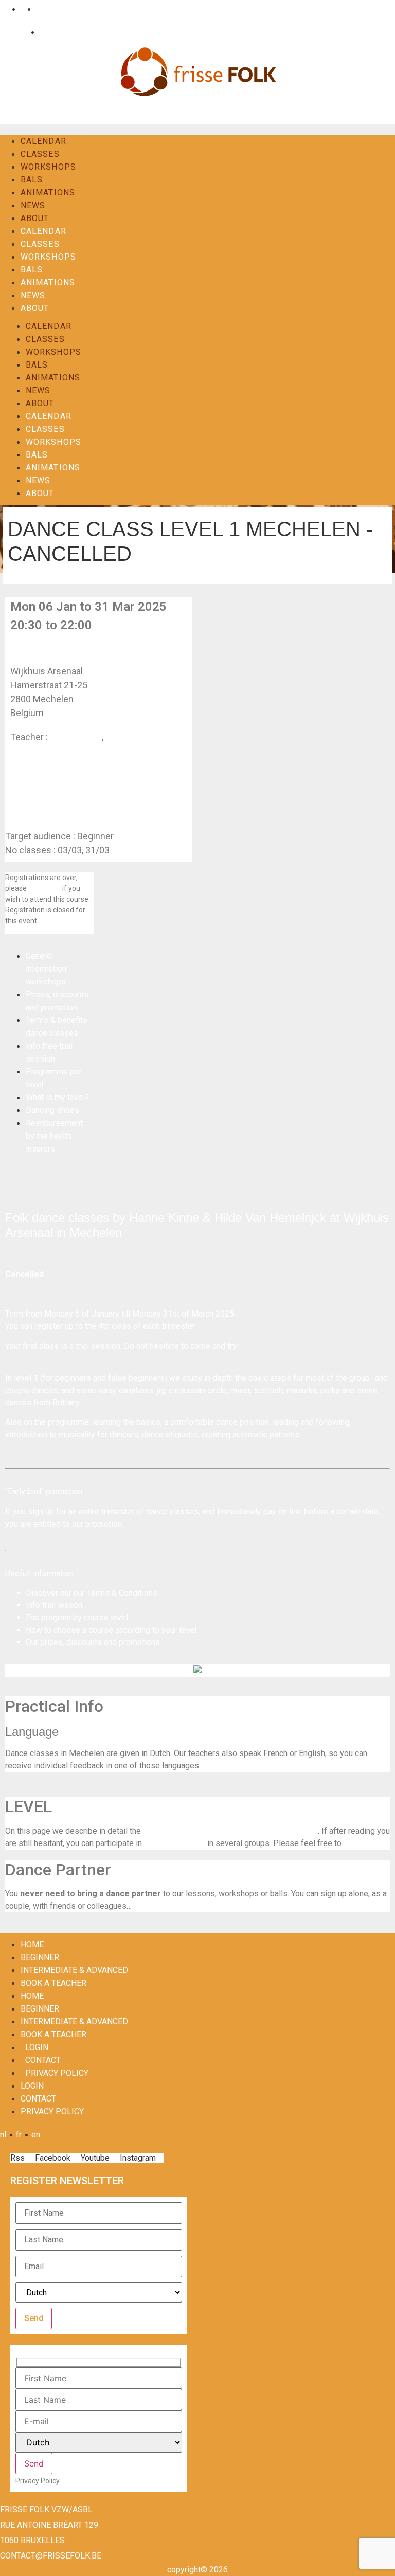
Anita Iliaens (130, 737)
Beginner (40, 1957)
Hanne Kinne (76, 737)
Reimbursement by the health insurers (54, 1136)
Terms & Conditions (122, 1593)
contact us (44, 888)
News (33, 205)
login (37, 2047)
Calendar (43, 141)
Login (18, 32)
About (35, 218)
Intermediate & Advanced (74, 1970)
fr (21, 9)
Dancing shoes (52, 1110)
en (38, 9)
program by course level (85, 1618)
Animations (48, 193)
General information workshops (46, 969)
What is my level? (57, 1097)
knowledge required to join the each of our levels (230, 1831)
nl (6, 9)
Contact (51, 32)
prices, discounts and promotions (100, 1642)
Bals (32, 180)
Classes (40, 154)
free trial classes (175, 1843)
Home (32, 1944)
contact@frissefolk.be (51, 2556)
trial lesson (62, 1605)
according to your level (156, 1630)
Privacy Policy (57, 2073)
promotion (104, 1524)
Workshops (48, 167)
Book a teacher (53, 1983)
